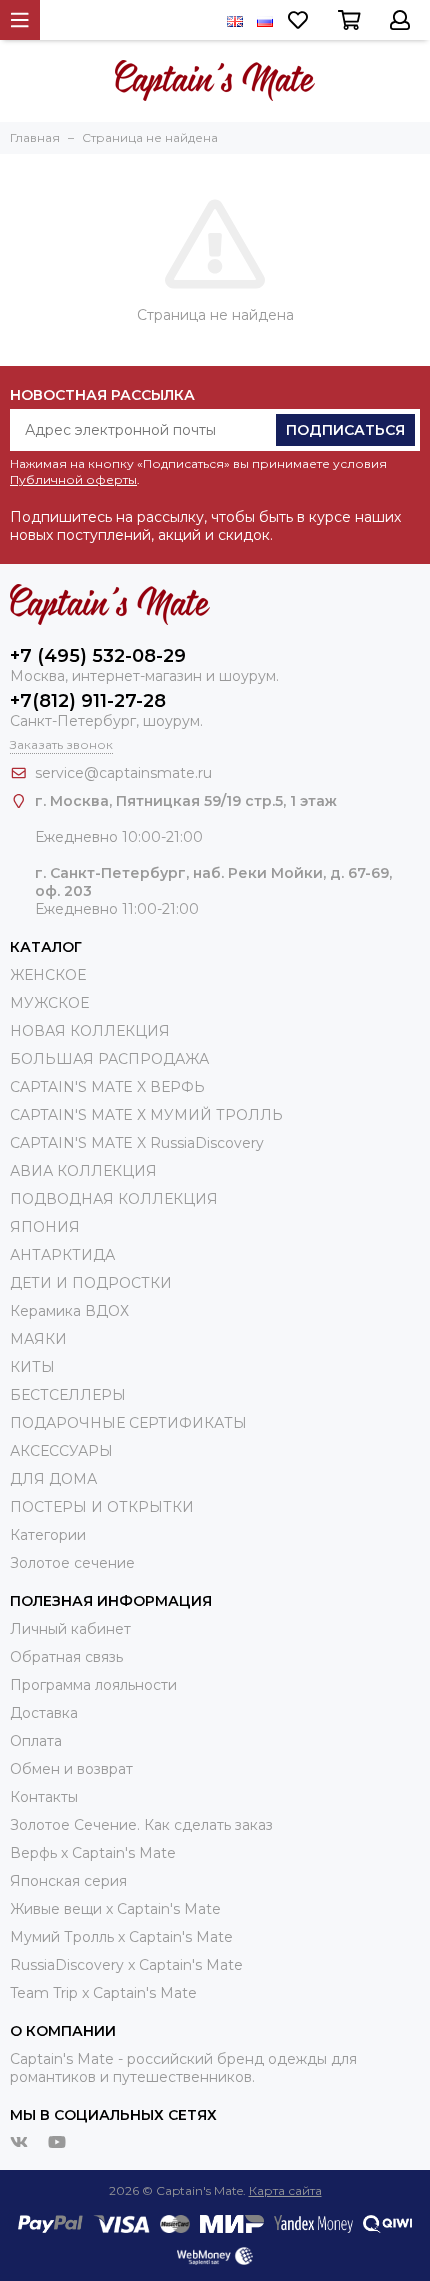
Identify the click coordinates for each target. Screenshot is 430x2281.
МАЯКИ (38, 1339)
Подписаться (345, 430)
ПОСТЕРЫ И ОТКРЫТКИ (102, 1507)
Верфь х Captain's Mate (93, 1853)
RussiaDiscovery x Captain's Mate (126, 1965)
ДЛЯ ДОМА (53, 1479)
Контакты (44, 1797)
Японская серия (68, 1881)
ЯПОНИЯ (45, 1227)
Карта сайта (285, 2190)
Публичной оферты (73, 479)
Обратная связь (66, 1657)
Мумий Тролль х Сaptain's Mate (121, 1937)
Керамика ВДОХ (69, 1311)
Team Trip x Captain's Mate (103, 1993)
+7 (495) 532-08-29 (98, 656)
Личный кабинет (70, 1629)
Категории (48, 1535)
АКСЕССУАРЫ (61, 1451)
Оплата (36, 1741)
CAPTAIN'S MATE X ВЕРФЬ (107, 1087)
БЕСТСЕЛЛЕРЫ (68, 1395)
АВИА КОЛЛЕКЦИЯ (83, 1171)
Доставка (44, 1713)
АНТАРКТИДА (62, 1255)
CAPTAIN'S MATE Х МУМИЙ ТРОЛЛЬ (146, 1115)
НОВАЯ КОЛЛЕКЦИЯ (90, 1031)
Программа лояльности (93, 1685)
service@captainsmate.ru (123, 773)
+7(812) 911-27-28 (88, 701)
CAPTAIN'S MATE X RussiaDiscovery (137, 1143)
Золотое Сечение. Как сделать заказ (141, 1825)
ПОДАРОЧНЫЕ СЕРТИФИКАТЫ (128, 1423)
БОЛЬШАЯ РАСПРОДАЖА (109, 1059)
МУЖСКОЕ (49, 1003)
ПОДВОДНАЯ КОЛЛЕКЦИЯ (114, 1199)
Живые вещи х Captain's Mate (115, 1909)
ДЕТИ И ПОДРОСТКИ (91, 1283)
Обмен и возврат (71, 1769)
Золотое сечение (72, 1563)
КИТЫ (32, 1367)
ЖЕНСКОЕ (48, 975)
